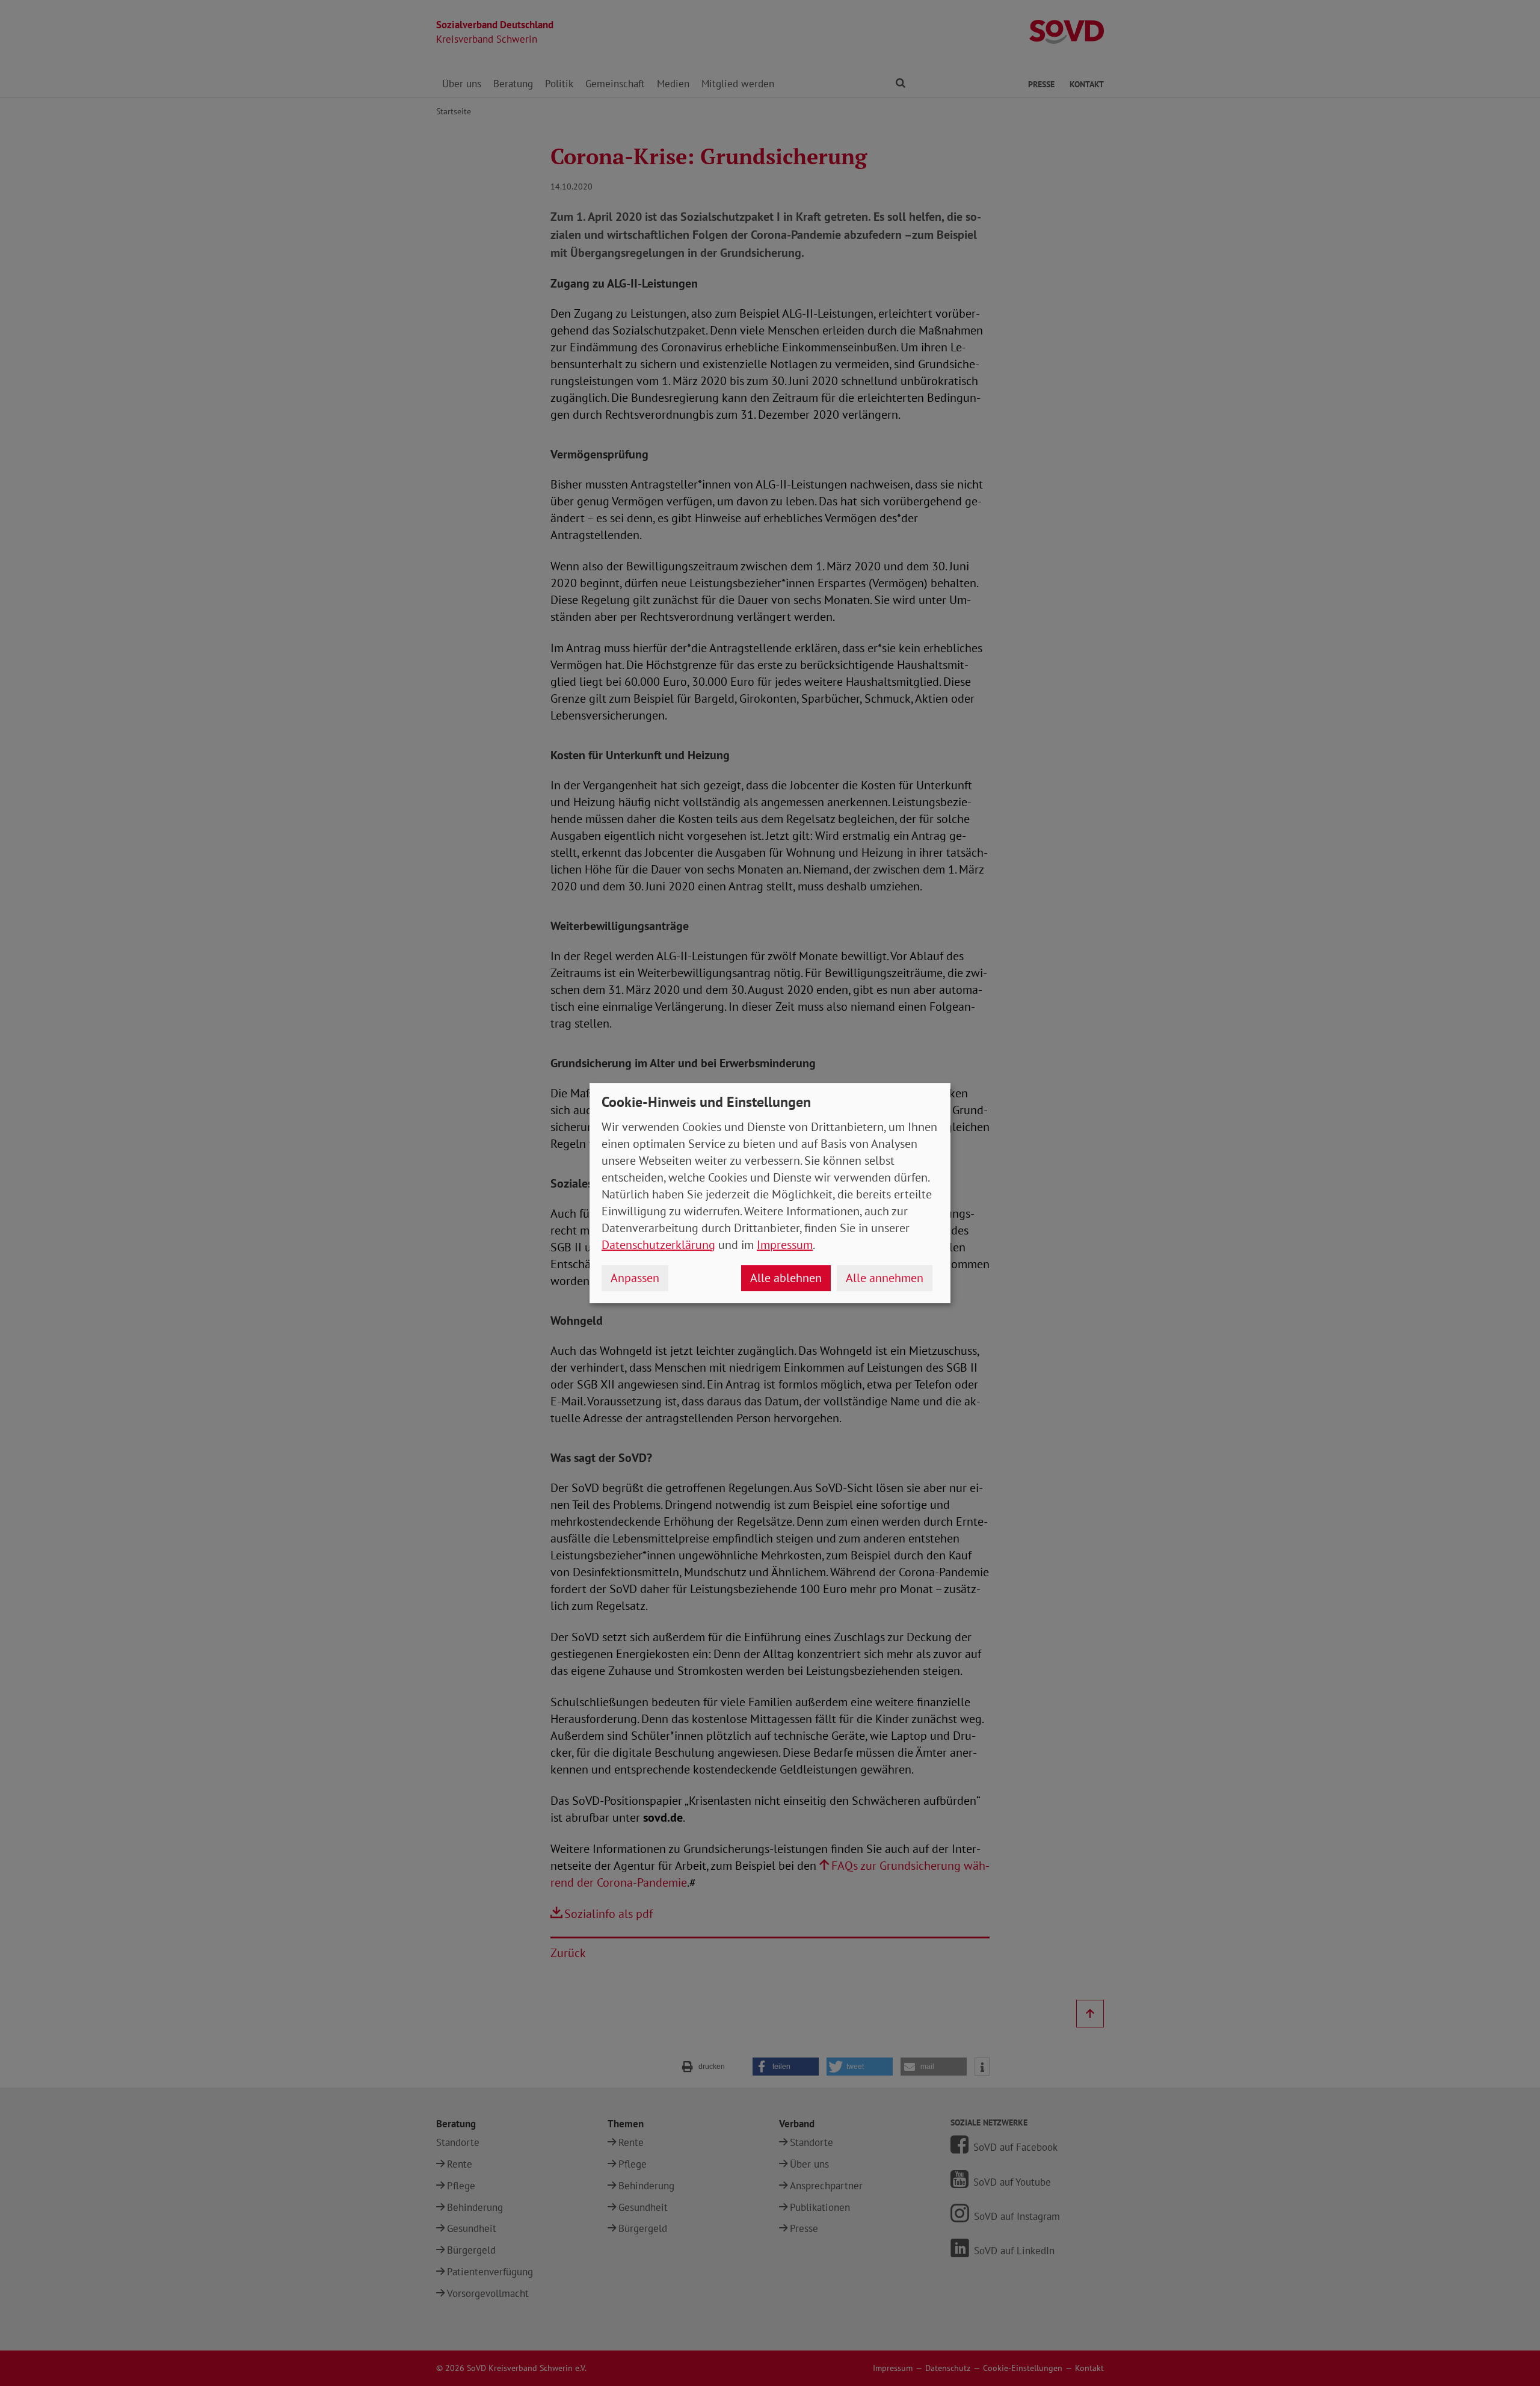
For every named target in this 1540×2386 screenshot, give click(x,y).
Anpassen (635, 1278)
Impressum (785, 1245)
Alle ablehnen (786, 1278)
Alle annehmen (885, 1278)
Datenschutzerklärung (658, 1245)
